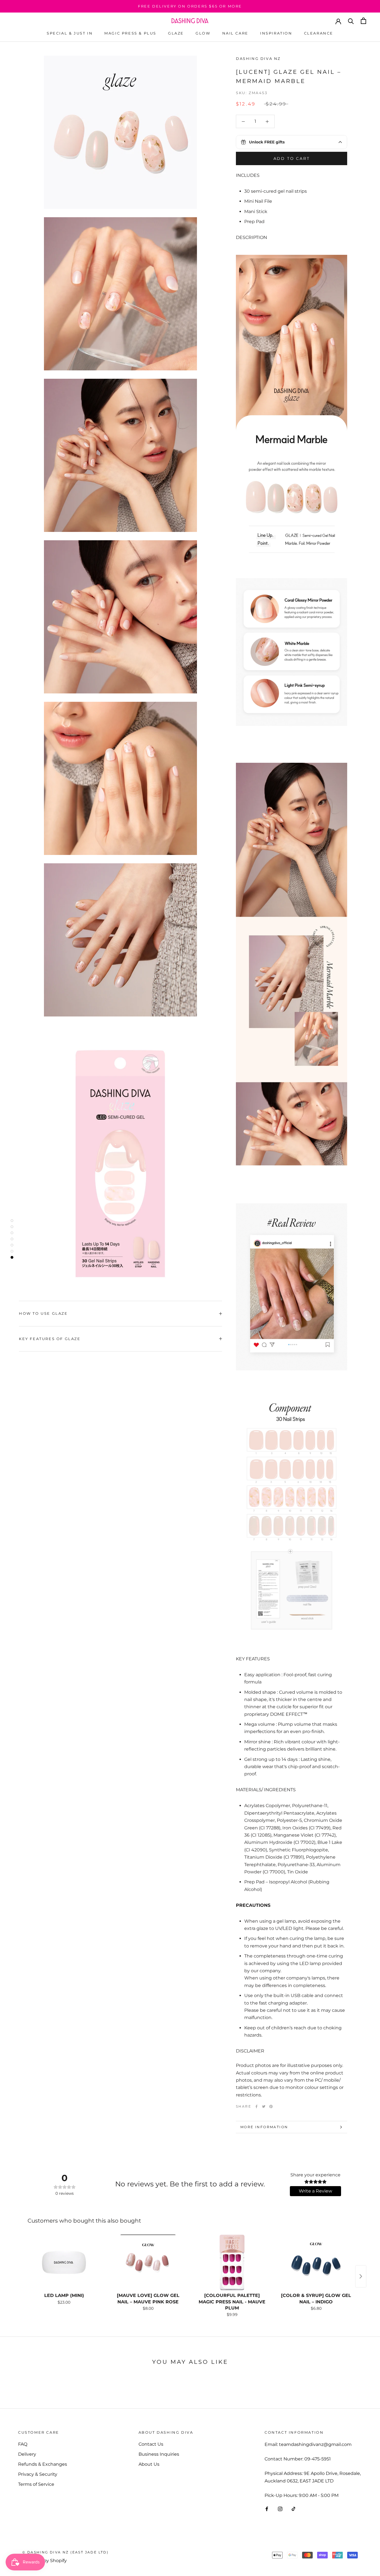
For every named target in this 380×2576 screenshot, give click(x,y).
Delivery (27, 2454)
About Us (149, 2464)
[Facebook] (256, 2106)
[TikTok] (293, 2509)
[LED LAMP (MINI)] (64, 2262)
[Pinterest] (271, 2106)
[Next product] (361, 2276)
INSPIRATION (276, 33)
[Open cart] (363, 21)
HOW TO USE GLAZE (43, 1313)
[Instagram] (280, 2509)
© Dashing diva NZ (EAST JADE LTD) (65, 2552)
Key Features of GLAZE (50, 1339)
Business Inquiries (159, 2454)
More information (264, 2127)
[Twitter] (264, 2106)
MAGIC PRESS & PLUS (130, 33)
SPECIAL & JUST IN (70, 33)
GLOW (203, 33)
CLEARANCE (319, 33)
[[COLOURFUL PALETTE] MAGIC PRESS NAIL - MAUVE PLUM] (232, 2262)
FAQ (23, 2444)
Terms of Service (36, 2484)
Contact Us (151, 2444)
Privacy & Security (38, 2474)
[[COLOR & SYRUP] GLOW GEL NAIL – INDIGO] (316, 2262)
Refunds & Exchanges (43, 2464)
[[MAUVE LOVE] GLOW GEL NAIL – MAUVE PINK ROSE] (148, 2262)
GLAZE (176, 33)
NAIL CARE (235, 33)
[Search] (351, 21)
